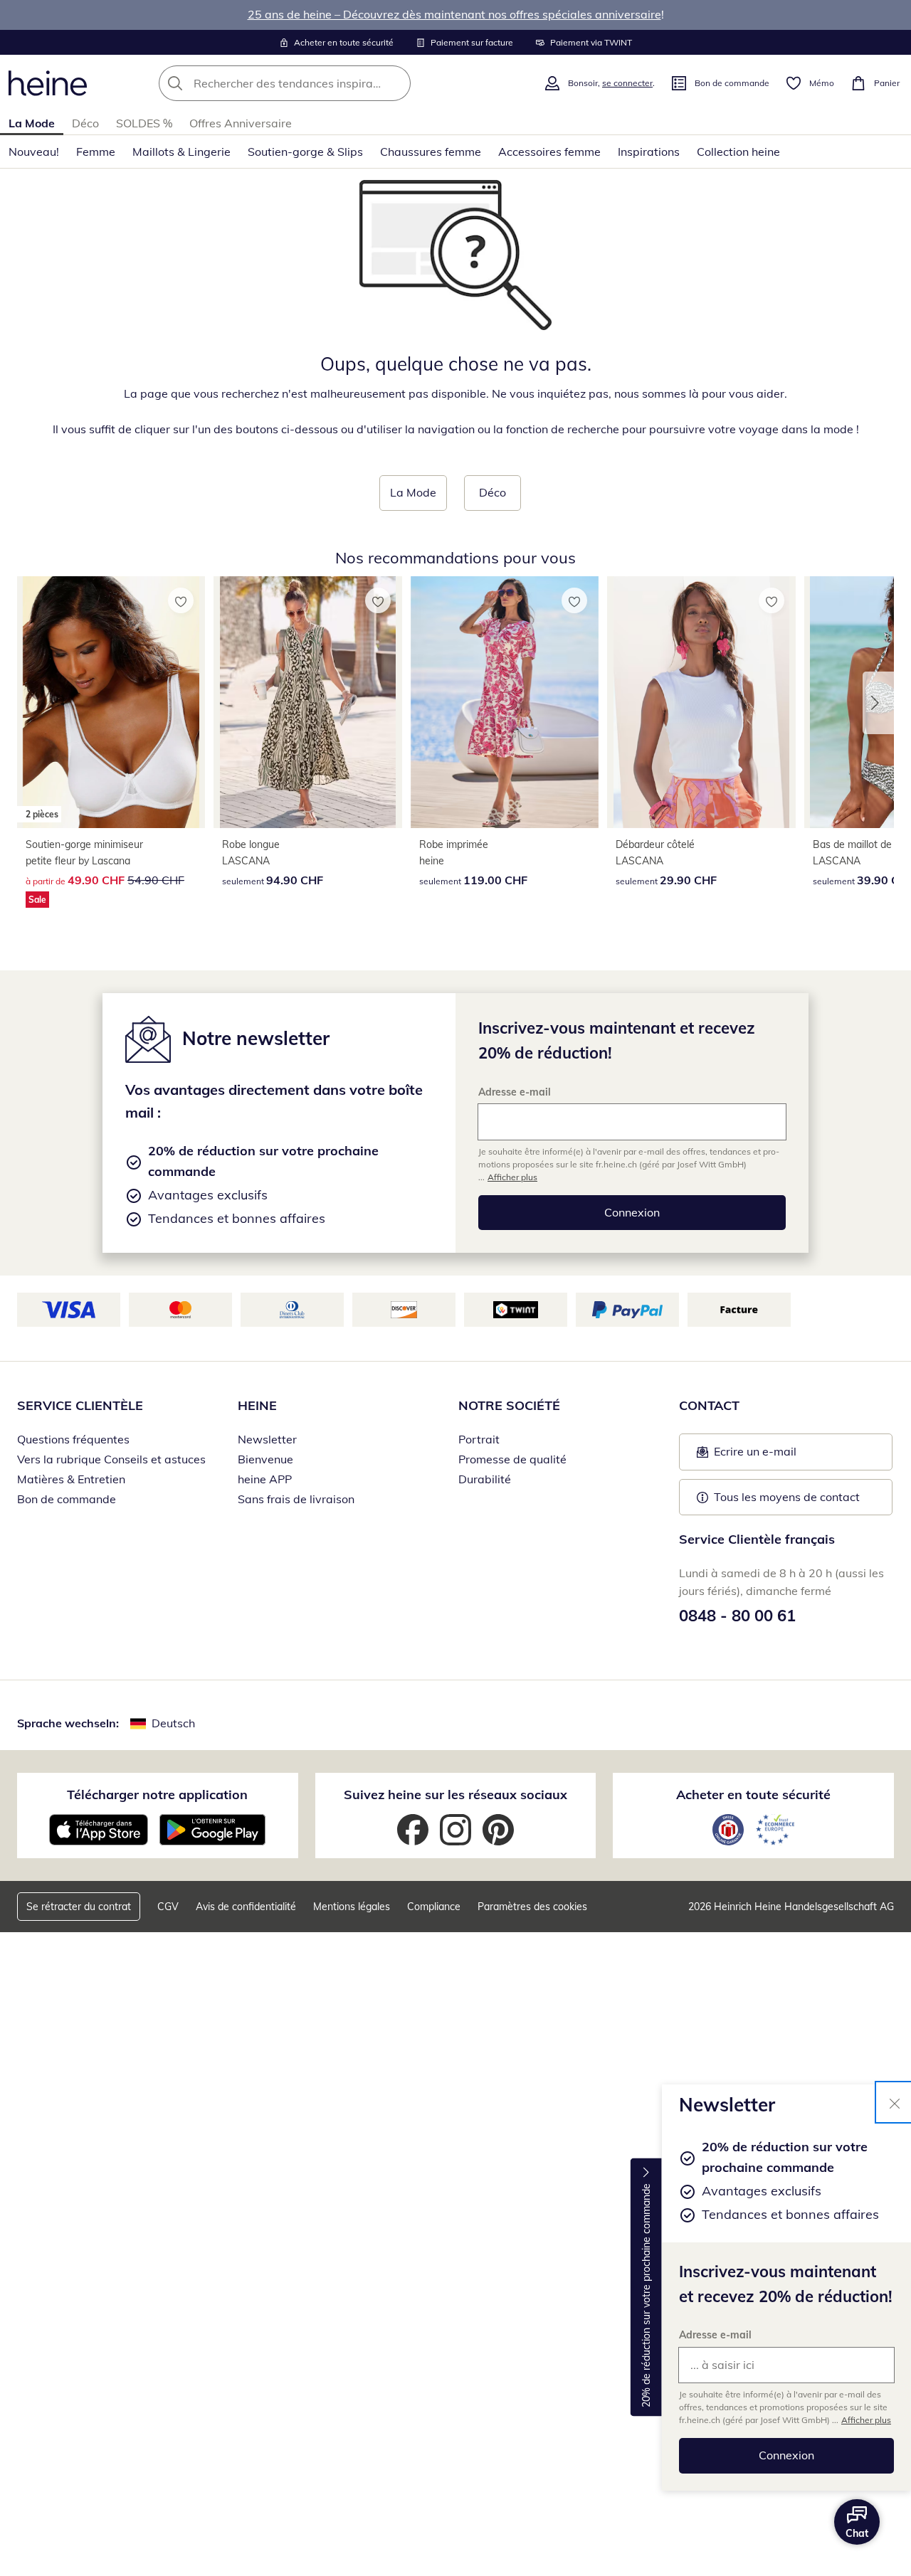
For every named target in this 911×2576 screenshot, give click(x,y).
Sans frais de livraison (296, 1499)
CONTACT (709, 1405)
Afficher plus (866, 2420)
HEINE (257, 1405)
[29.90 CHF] (701, 702)
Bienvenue (265, 1459)
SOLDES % (144, 123)
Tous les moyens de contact (787, 1497)
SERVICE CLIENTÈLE (80, 1405)
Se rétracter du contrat (79, 1907)
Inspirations (649, 152)
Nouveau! (34, 152)
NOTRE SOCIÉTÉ (509, 1405)
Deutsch (173, 1723)
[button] (878, 703)
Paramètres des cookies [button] (532, 1907)
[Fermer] (895, 2102)
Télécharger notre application (157, 1795)
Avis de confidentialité (246, 1907)
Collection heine (738, 152)
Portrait (479, 1439)
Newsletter (267, 1439)
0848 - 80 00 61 (737, 1616)
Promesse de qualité (512, 1459)
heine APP (265, 1479)
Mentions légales (352, 1907)
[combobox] (316, 83)
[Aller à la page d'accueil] (48, 83)
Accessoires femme (549, 152)
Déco (85, 123)
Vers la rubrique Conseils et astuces (111, 1459)
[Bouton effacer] (396, 83)
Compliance (434, 1907)
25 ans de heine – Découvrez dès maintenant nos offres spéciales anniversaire (454, 14)
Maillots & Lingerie (181, 152)
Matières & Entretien (71, 1479)
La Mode (32, 123)
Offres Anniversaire (241, 123)
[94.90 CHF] (307, 702)
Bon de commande (67, 1499)
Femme (96, 152)
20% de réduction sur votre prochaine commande (646, 2295)
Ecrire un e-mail (777, 1456)
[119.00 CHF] (505, 702)
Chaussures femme (431, 152)
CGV (168, 1907)
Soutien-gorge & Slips (305, 152)
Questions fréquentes (73, 1439)
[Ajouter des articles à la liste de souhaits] (181, 600)
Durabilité (485, 1479)
